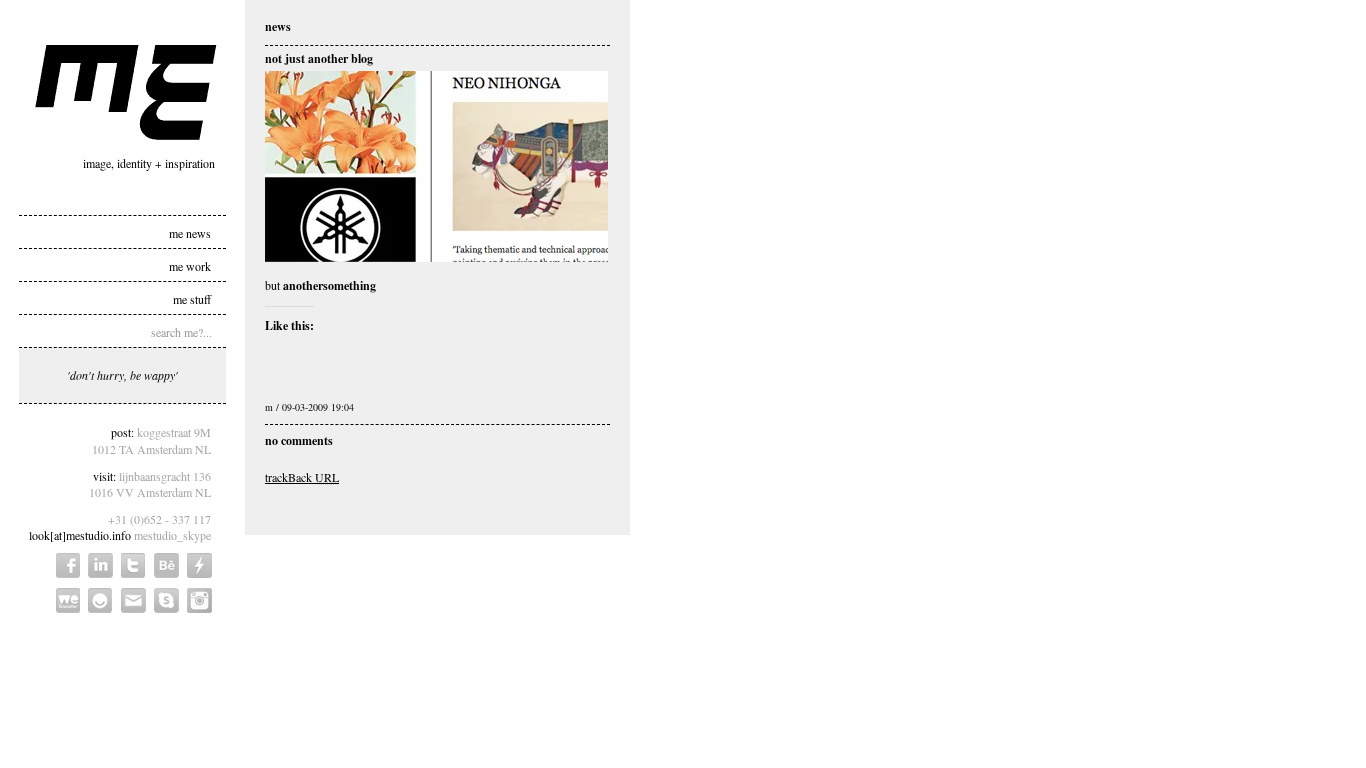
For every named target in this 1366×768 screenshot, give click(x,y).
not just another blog (319, 58)
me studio (126, 92)
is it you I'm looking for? (100, 600)
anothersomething (329, 285)
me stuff (192, 298)
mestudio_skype (172, 535)
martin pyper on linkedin (100, 565)
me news (190, 232)
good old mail (133, 600)
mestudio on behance (166, 565)
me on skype (166, 600)
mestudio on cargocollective (199, 565)
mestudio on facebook (68, 565)
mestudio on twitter (133, 565)
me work (190, 265)
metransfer (68, 600)
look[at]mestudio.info (80, 535)
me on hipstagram (199, 600)
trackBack (302, 477)
